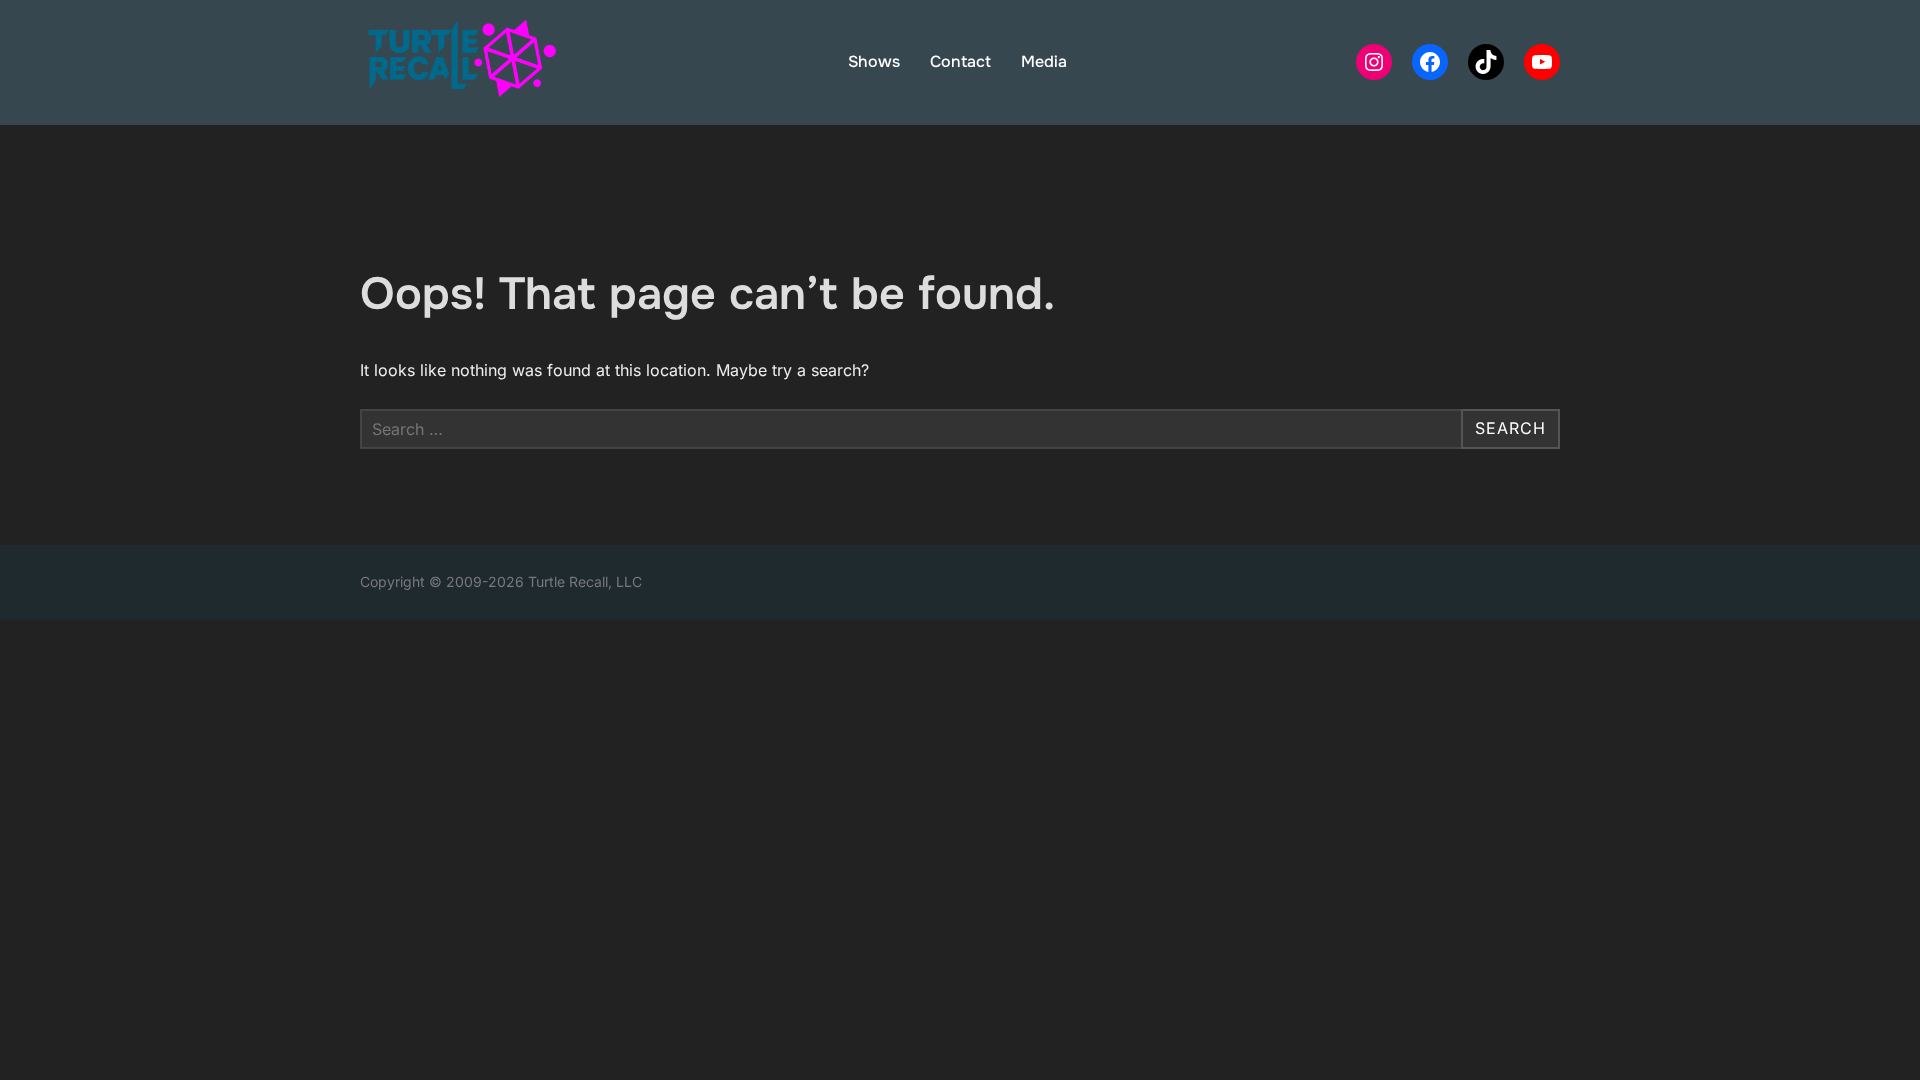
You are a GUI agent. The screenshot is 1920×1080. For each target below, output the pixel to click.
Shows (874, 61)
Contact (960, 61)
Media (1044, 61)
